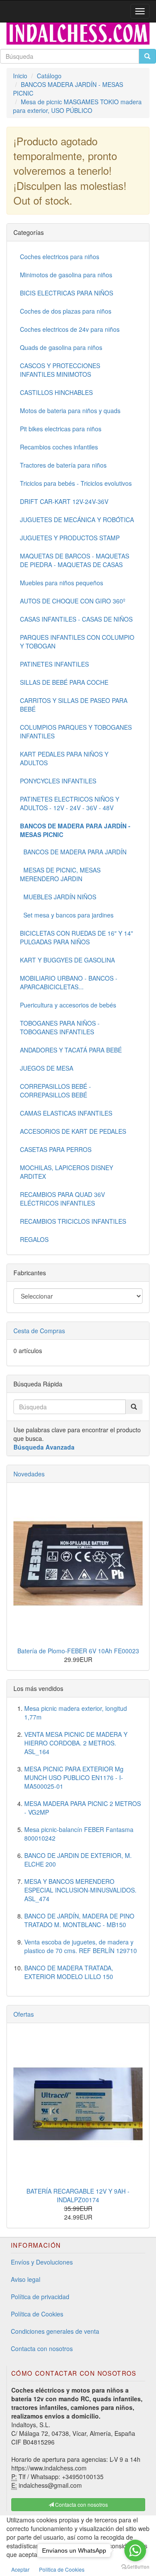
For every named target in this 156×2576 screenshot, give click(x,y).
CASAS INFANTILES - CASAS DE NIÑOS (76, 619)
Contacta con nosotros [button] (81, 2504)
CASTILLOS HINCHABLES (56, 392)
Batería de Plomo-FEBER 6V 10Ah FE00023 (78, 1651)
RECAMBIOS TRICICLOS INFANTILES (73, 1221)
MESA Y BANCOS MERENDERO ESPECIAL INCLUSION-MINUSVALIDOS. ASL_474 (80, 1890)
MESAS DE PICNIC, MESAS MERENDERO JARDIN (60, 874)
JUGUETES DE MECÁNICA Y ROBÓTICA (77, 520)
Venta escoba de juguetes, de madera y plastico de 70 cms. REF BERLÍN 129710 (81, 1946)
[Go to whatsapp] (135, 2550)
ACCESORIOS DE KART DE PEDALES (73, 1131)
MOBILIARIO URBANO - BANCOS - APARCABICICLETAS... (69, 982)
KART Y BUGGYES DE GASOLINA (67, 960)
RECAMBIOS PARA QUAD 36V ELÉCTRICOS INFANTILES (62, 1199)
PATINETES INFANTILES (54, 664)
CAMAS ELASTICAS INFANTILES (66, 1113)
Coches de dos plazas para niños (66, 311)
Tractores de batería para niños (63, 465)
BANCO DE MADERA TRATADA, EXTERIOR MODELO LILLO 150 (69, 1972)
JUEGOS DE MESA (47, 1068)
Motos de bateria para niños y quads (70, 411)
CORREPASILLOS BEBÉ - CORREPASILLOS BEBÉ (55, 1091)
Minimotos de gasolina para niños (66, 275)
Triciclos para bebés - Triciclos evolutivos (76, 483)
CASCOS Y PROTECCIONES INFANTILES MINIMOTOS (60, 370)
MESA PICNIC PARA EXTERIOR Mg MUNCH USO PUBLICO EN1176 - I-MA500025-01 (74, 1777)
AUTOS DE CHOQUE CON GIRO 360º (73, 601)
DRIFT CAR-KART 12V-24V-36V (64, 501)
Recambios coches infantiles (59, 447)
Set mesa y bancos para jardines (67, 915)
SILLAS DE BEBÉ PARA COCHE (64, 682)
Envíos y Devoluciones (42, 2262)
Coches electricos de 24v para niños (70, 329)
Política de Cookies (37, 2314)
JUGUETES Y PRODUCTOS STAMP (70, 538)
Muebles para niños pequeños (62, 583)
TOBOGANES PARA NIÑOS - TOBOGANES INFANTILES (60, 1027)
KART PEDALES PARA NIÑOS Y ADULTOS (64, 758)
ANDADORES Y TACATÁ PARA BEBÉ (71, 1050)
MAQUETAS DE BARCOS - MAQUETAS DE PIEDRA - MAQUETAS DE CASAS (75, 560)
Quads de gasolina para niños (61, 347)
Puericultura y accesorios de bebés (68, 1005)
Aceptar (20, 2569)
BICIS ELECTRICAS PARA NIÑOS (67, 293)
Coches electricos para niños (60, 257)
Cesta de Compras (39, 1331)
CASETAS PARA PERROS (56, 1149)
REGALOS (34, 1239)
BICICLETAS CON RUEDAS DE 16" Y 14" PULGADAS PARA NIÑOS (76, 937)
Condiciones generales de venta (55, 2331)
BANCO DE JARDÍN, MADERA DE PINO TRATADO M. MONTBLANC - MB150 (79, 1920)
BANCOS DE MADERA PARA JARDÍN (73, 852)
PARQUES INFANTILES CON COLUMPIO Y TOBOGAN (77, 642)
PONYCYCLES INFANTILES (58, 781)
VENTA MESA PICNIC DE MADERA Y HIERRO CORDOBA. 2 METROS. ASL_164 (76, 1743)
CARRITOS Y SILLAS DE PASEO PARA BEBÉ (74, 705)
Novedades (29, 1474)
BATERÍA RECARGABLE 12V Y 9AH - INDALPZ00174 (78, 2195)
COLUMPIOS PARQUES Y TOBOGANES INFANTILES (76, 731)
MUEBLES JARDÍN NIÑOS (58, 897)
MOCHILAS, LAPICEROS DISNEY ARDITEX (67, 1172)
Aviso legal (26, 2279)
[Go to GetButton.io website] (135, 2567)
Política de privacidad (40, 2297)
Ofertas (24, 2014)
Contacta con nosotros (42, 2348)
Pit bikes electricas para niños (61, 429)
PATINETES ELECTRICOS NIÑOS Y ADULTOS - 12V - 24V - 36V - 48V (70, 803)
